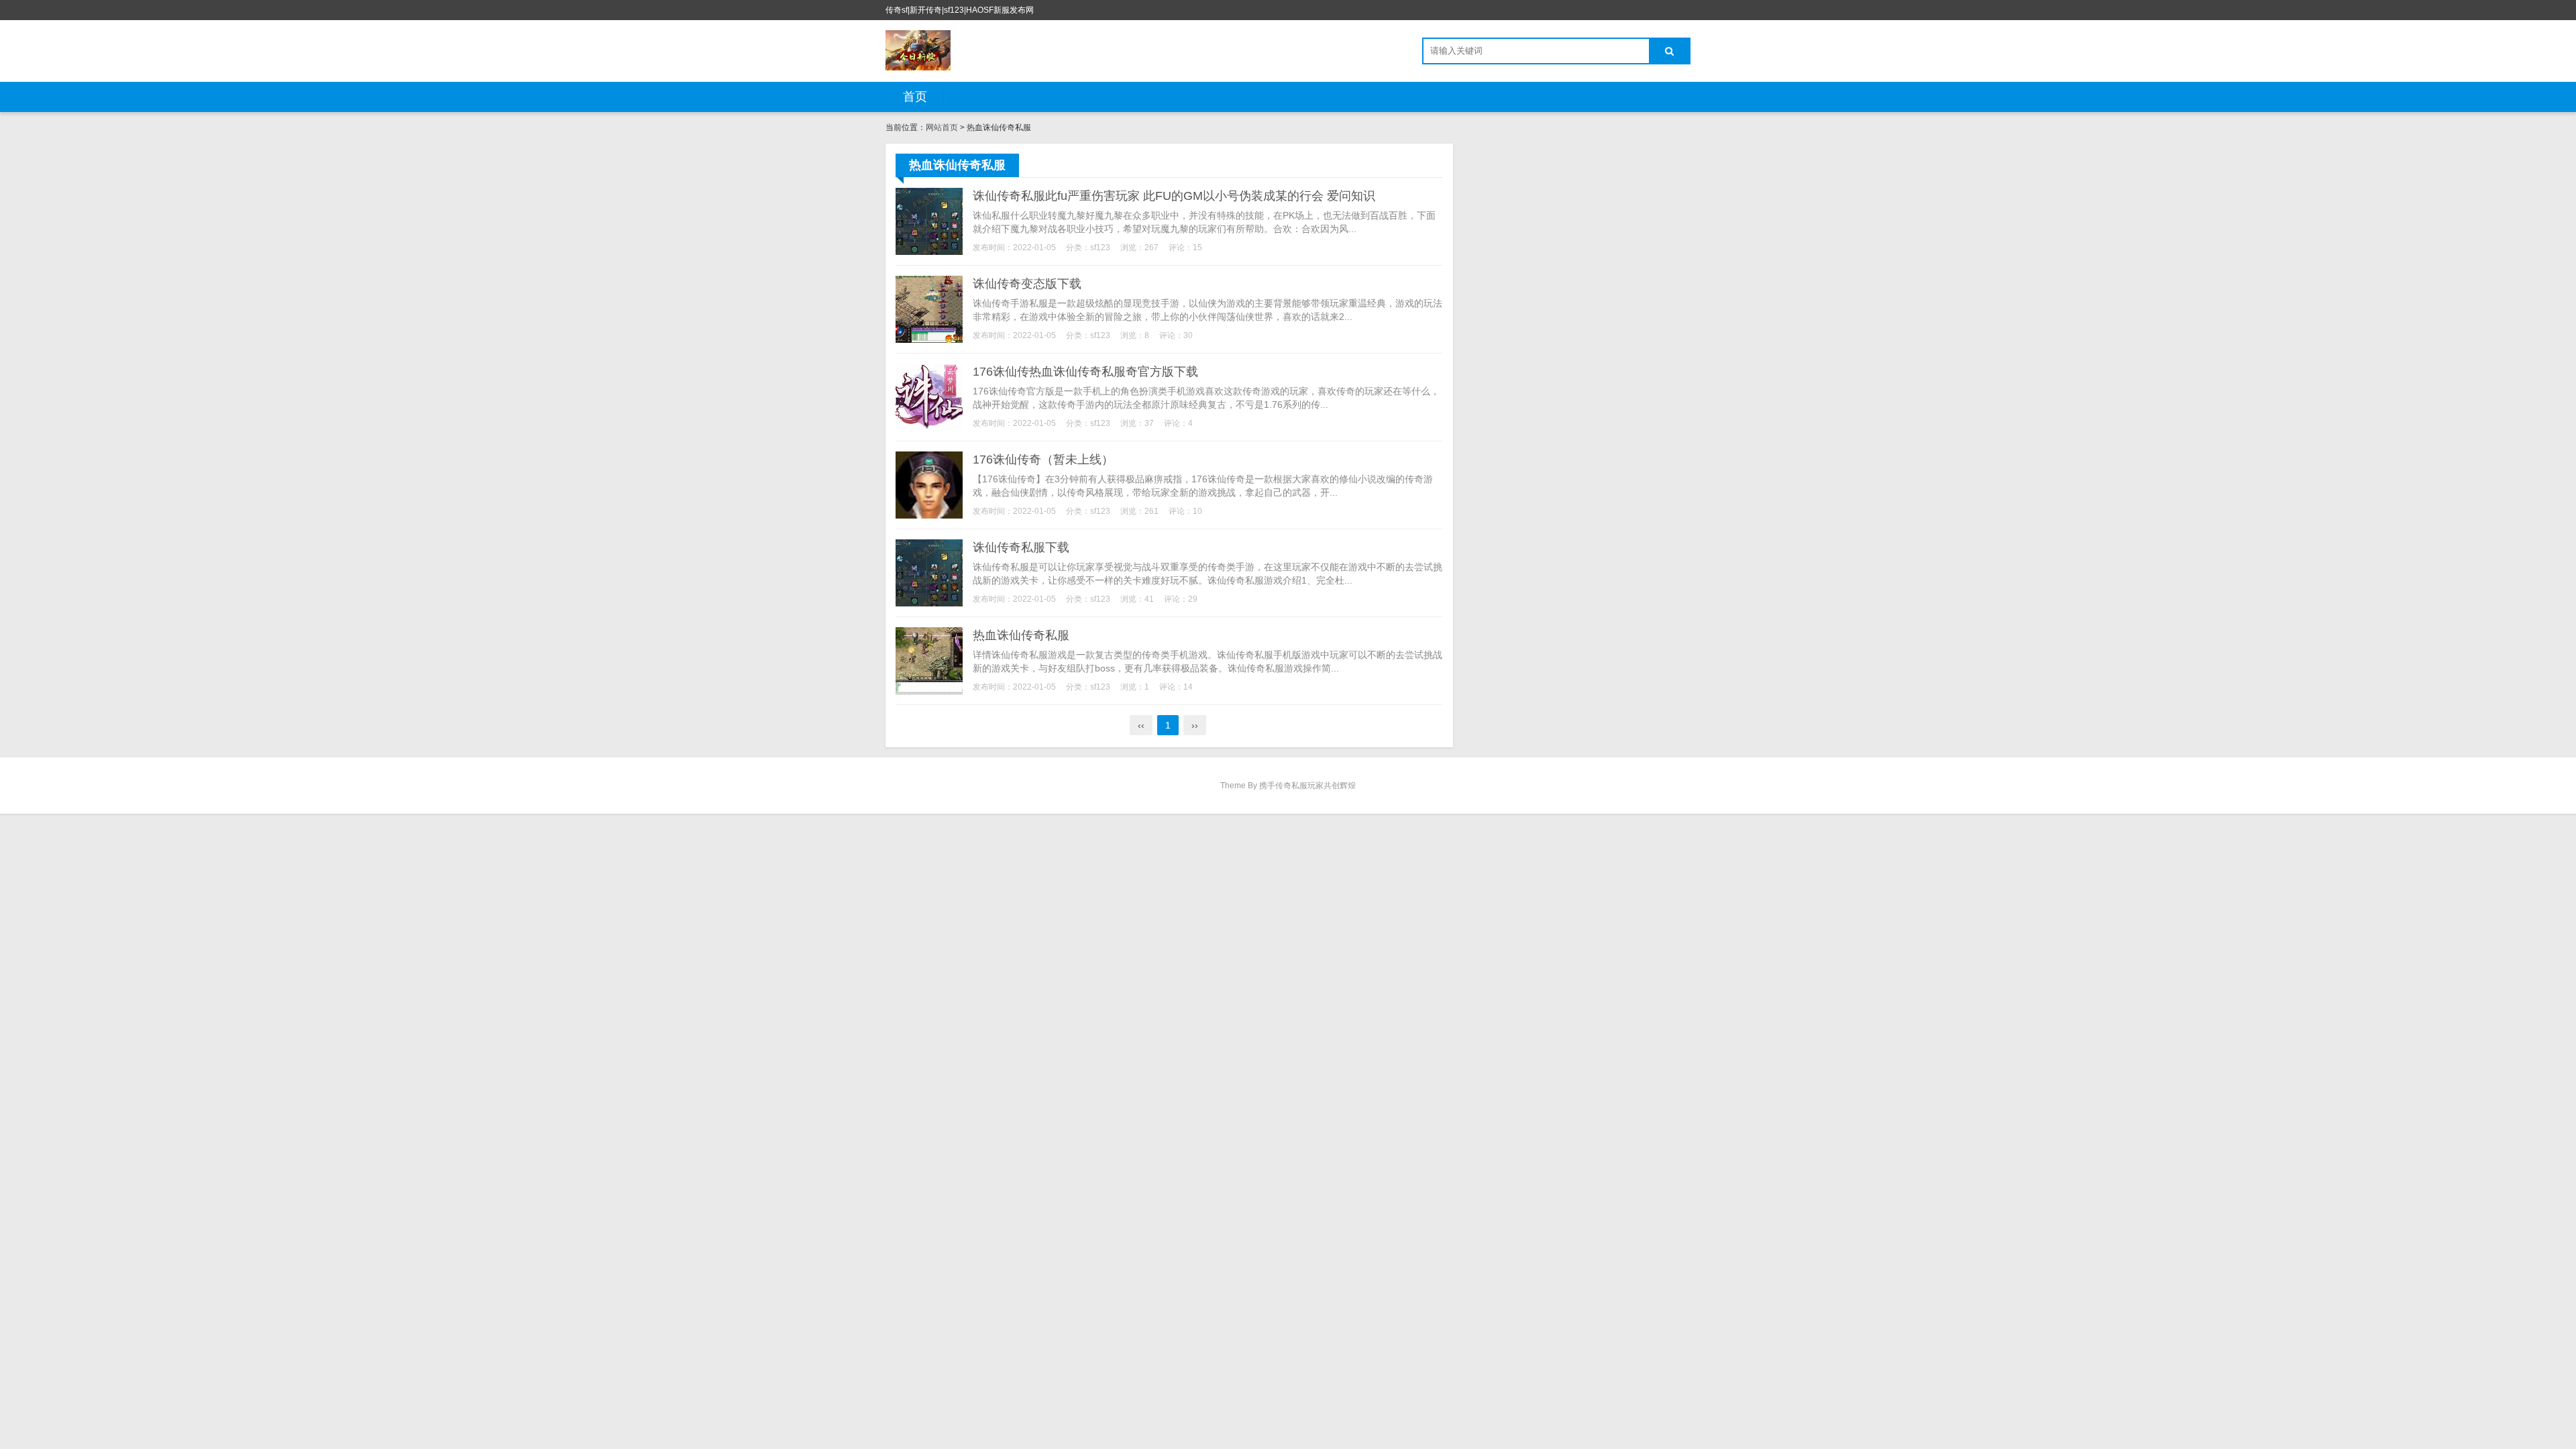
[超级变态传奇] (918, 50)
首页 (915, 97)
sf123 (1100, 248)
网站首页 (942, 127)
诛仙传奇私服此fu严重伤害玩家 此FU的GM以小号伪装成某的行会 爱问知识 (1174, 196)
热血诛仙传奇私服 (1021, 635)
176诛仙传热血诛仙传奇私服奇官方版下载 (1085, 372)
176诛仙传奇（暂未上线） (1043, 460)
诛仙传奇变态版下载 (1027, 284)
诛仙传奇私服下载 (1021, 547)
